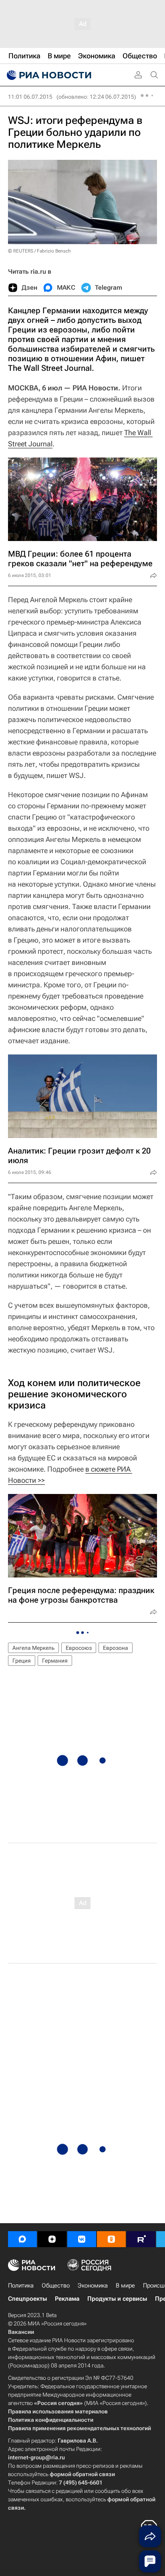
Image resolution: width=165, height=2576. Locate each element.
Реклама (67, 2299)
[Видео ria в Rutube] (141, 2239)
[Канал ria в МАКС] (22, 2239)
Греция (22, 1661)
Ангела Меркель (33, 1648)
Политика (21, 2286)
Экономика (93, 2286)
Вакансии (21, 2332)
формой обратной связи (82, 2474)
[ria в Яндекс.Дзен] (52, 2239)
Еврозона (116, 1648)
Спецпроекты (27, 2299)
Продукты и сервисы (117, 2299)
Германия (55, 1661)
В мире (125, 2286)
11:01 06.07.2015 (30, 97)
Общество (56, 2286)
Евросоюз (79, 1648)
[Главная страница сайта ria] (48, 75)
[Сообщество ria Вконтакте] (82, 2239)
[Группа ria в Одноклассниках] (111, 2239)
